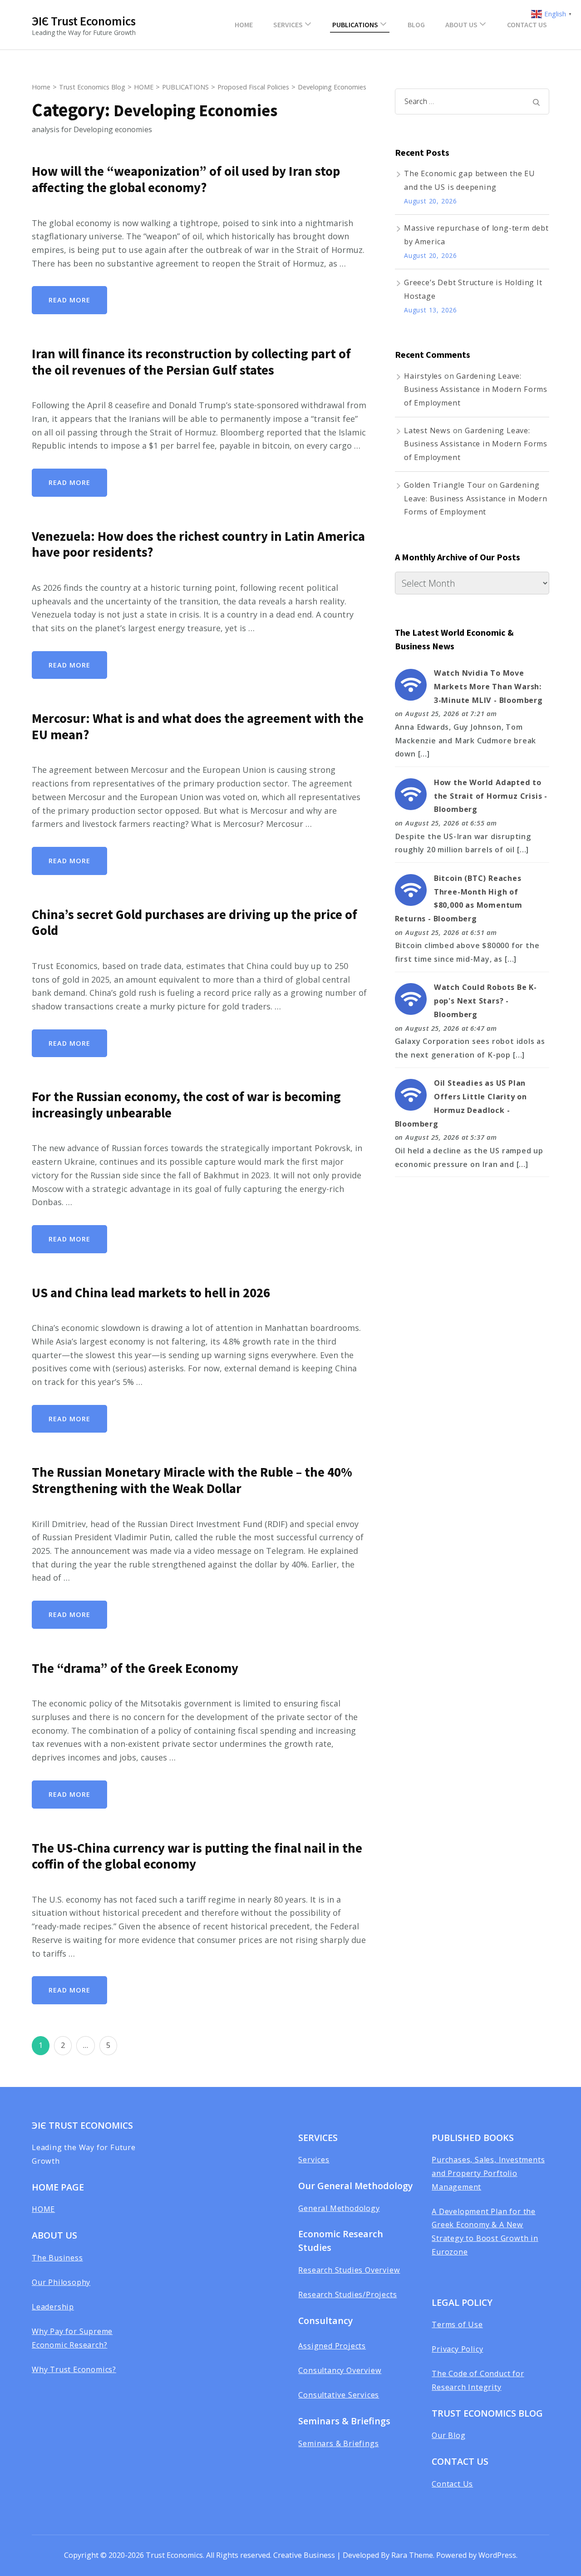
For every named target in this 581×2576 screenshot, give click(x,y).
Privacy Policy (457, 2349)
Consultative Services (339, 2395)
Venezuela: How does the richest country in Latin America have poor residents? (198, 544)
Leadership (53, 2307)
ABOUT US (461, 25)
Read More (69, 300)
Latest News (427, 430)
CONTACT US (527, 25)
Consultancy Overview (340, 2370)
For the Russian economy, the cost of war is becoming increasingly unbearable (186, 1105)
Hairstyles (423, 376)
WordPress (497, 2555)
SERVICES (288, 25)
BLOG (416, 25)
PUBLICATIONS (355, 25)
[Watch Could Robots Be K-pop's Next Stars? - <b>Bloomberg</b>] (411, 989)
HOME (244, 25)
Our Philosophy (61, 2282)
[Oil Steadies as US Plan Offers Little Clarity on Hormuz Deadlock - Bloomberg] (411, 1085)
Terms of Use (457, 2324)
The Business (57, 2258)
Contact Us (452, 2484)
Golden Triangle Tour (445, 485)
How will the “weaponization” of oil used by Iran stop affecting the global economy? (186, 179)
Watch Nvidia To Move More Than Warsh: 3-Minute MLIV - (488, 686)
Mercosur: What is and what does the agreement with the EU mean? (198, 727)
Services (314, 2160)
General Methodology (339, 2208)
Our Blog (448, 2435)
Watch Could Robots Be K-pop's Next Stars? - (485, 1001)
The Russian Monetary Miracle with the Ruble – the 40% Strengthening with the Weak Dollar (192, 1480)
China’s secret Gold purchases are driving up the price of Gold (194, 923)
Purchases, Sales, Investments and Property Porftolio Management (488, 2173)
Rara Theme (412, 2555)
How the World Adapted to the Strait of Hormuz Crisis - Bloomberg (491, 796)
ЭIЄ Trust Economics (84, 21)
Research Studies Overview (349, 2270)
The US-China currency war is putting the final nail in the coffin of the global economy (197, 1856)
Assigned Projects (332, 2346)
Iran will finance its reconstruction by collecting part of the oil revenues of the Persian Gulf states (191, 362)
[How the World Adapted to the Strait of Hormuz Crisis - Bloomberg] (411, 785)
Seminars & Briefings (338, 2443)
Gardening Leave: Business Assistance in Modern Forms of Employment (476, 389)
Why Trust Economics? (74, 2369)
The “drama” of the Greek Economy (135, 1668)
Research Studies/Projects (347, 2294)
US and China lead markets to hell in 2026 (151, 1293)
